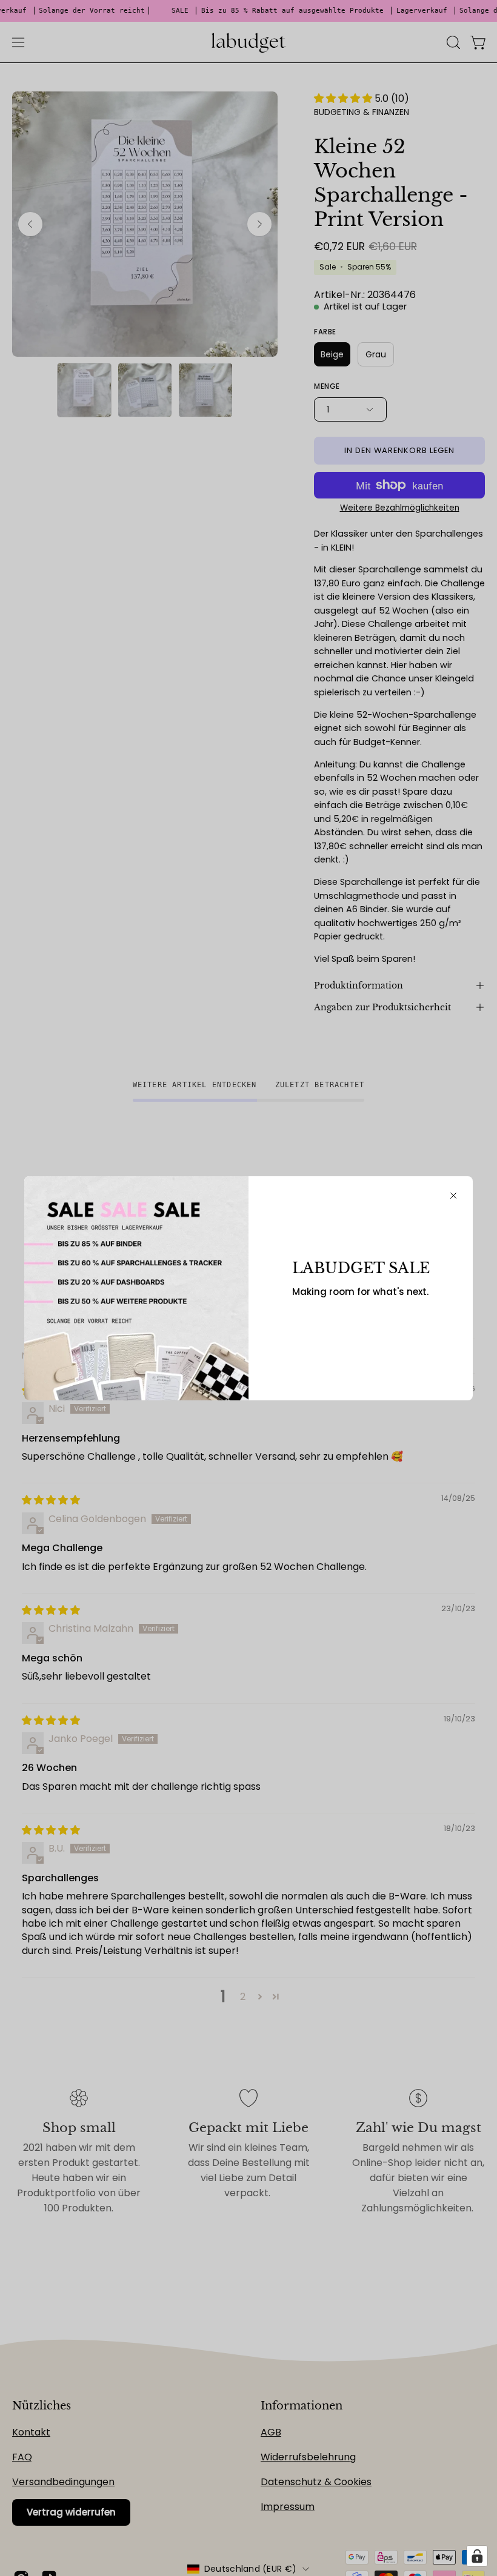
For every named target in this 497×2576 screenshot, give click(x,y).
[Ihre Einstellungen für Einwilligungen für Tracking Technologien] (477, 2556)
